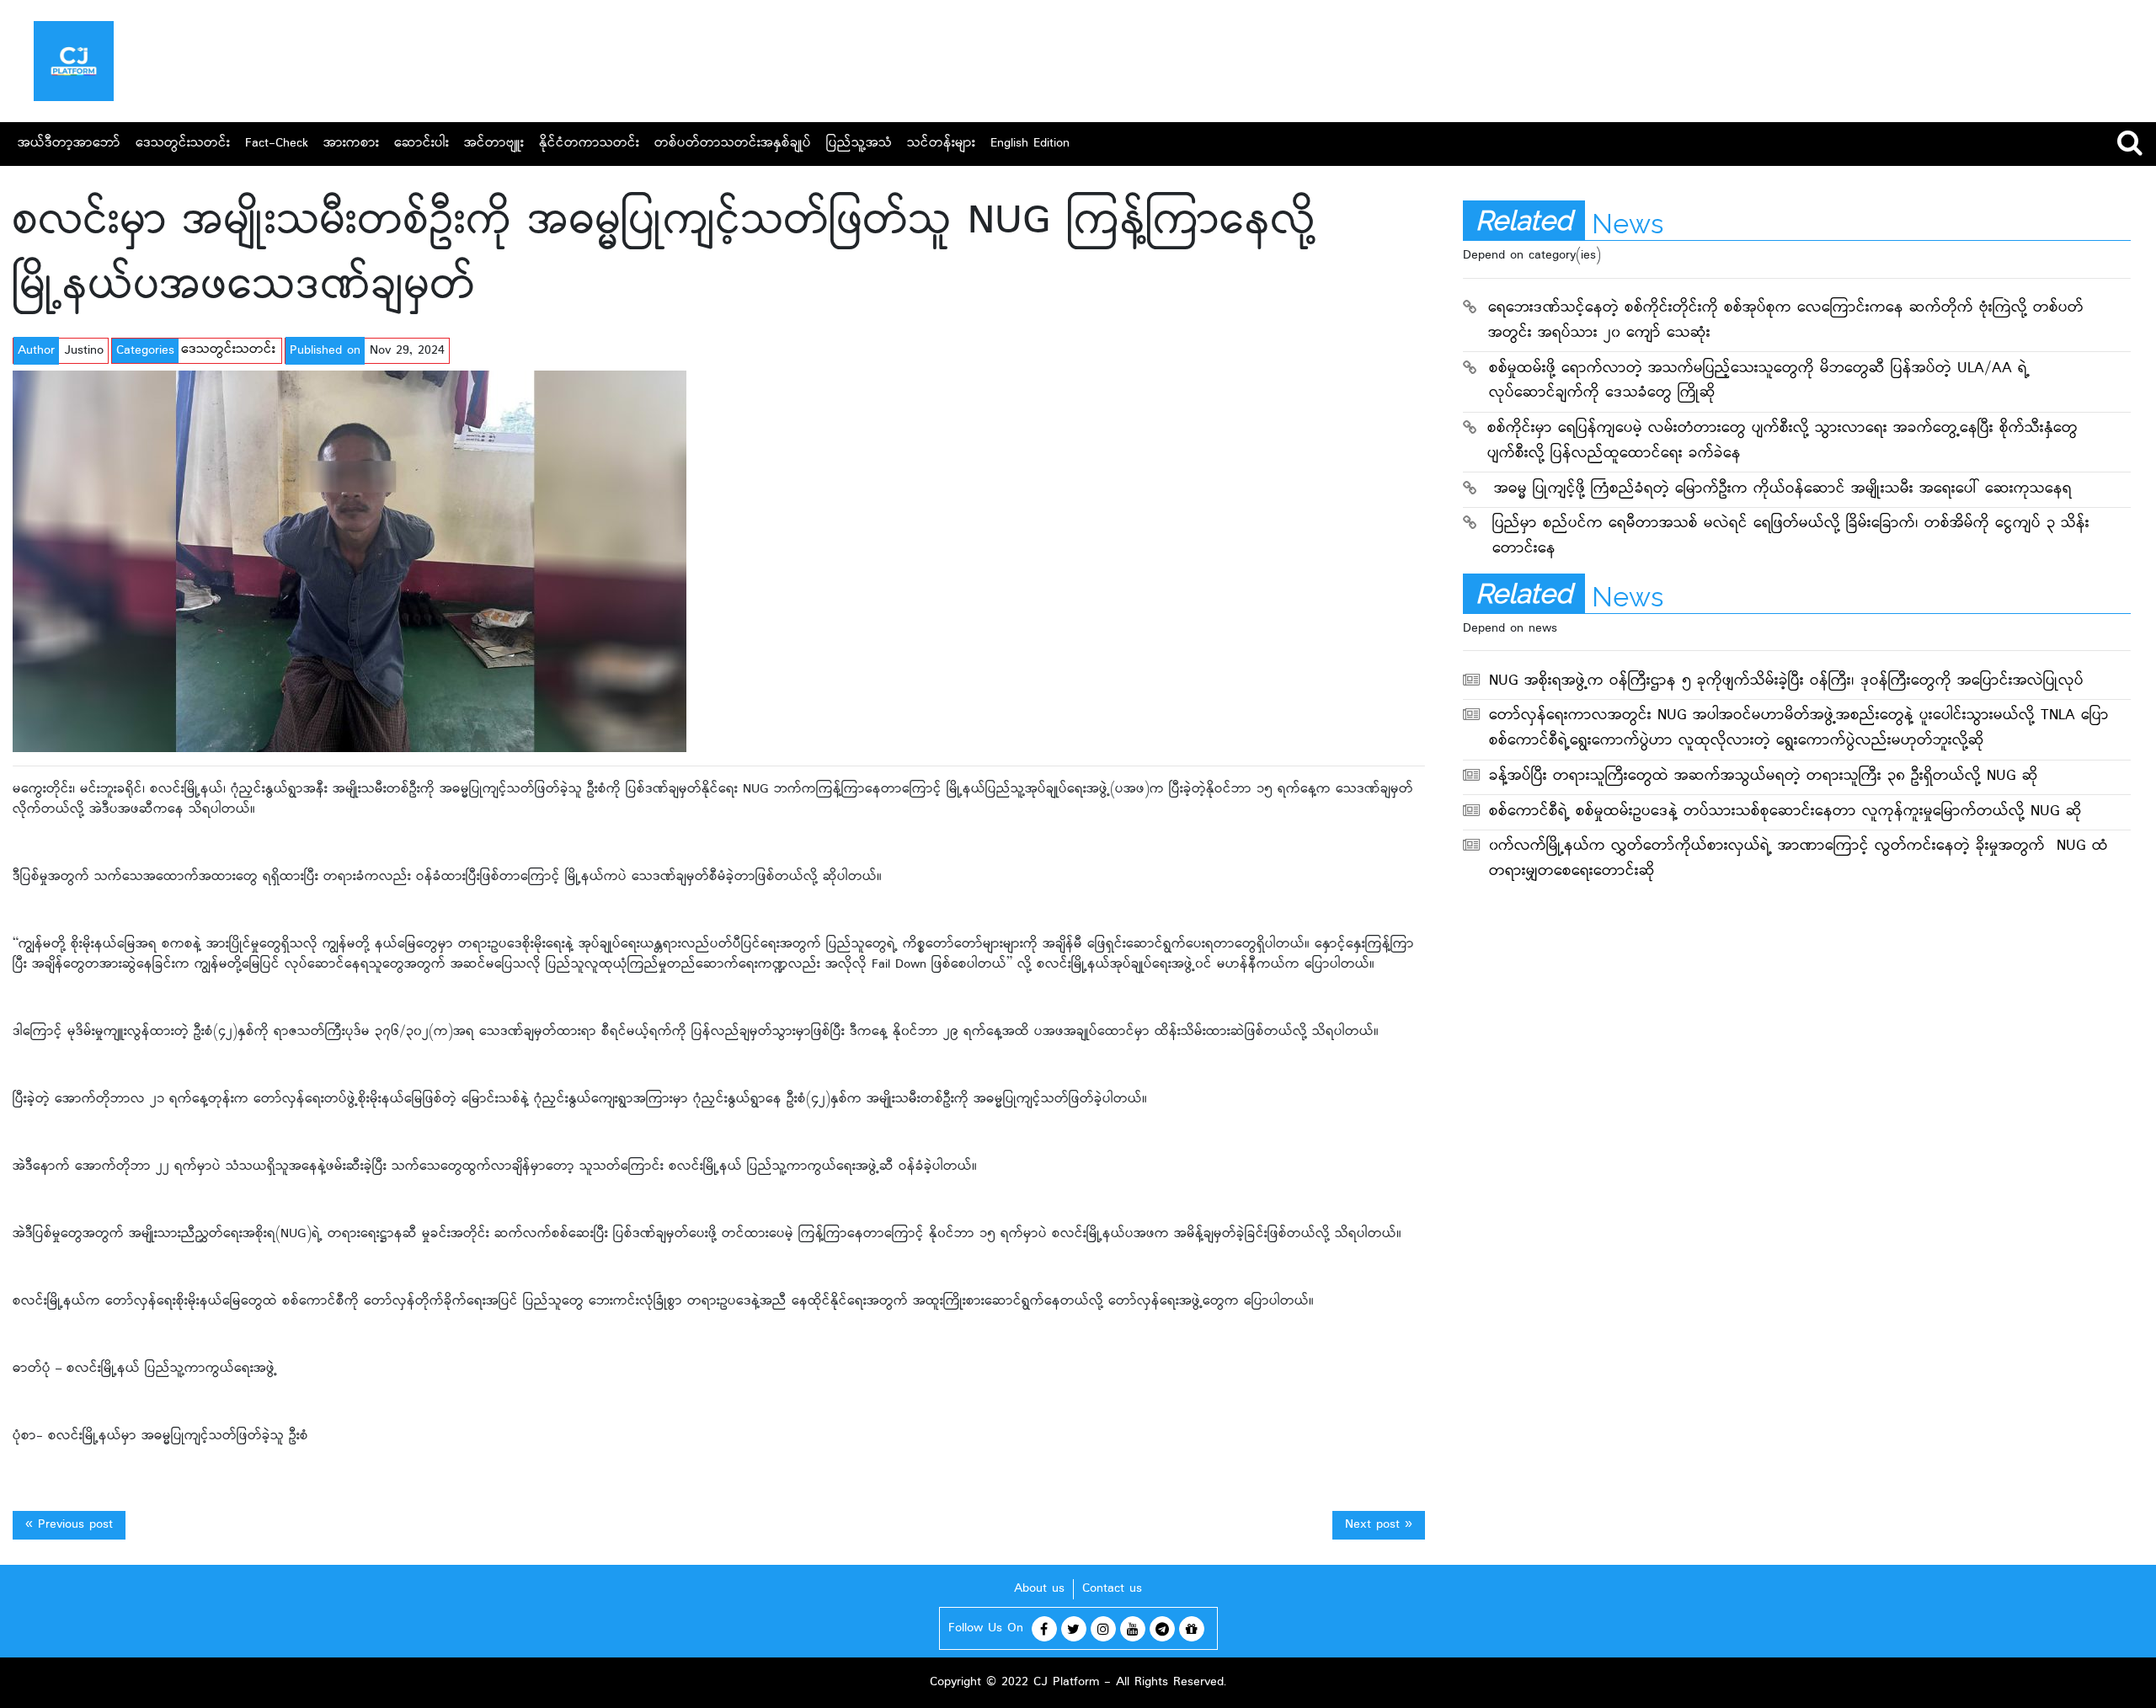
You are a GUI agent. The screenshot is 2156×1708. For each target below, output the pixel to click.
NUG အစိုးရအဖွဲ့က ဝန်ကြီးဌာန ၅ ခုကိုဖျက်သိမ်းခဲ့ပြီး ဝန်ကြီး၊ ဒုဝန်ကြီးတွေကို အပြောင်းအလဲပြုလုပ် (1786, 682)
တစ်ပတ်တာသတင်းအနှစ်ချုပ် (733, 144)
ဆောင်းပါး (422, 144)
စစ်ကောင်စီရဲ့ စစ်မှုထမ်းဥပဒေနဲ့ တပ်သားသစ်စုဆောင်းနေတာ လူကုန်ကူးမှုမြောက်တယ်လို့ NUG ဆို (1785, 812)
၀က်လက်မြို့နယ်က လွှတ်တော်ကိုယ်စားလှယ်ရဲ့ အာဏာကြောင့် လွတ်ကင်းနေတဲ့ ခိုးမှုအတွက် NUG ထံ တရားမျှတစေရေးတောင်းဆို (1798, 859)
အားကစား (351, 144)
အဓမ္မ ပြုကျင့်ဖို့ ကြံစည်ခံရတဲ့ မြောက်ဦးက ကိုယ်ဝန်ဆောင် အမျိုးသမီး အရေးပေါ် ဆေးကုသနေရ (1783, 490)
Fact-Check (277, 144)
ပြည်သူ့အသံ (859, 144)
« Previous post (69, 1525)
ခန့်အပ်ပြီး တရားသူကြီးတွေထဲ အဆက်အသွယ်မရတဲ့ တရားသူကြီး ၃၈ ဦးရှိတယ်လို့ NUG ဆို (1764, 777)
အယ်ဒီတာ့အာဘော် (69, 144)
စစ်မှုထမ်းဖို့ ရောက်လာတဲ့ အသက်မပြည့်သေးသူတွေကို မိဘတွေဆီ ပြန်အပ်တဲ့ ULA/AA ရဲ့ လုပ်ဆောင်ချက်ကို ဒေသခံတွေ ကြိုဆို (1759, 382)
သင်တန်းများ (941, 144)
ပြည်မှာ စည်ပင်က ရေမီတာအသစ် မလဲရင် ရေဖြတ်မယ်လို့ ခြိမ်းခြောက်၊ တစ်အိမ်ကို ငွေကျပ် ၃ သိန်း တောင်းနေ (1791, 537)
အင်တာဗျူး (494, 144)
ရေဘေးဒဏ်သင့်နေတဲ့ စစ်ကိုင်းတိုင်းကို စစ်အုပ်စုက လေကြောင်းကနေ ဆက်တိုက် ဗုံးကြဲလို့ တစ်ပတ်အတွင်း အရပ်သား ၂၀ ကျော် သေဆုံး (1786, 321)
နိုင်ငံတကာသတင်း (589, 144)
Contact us (1112, 1589)
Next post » (1379, 1525)
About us (1039, 1589)
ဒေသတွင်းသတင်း (183, 144)
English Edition (1030, 144)
